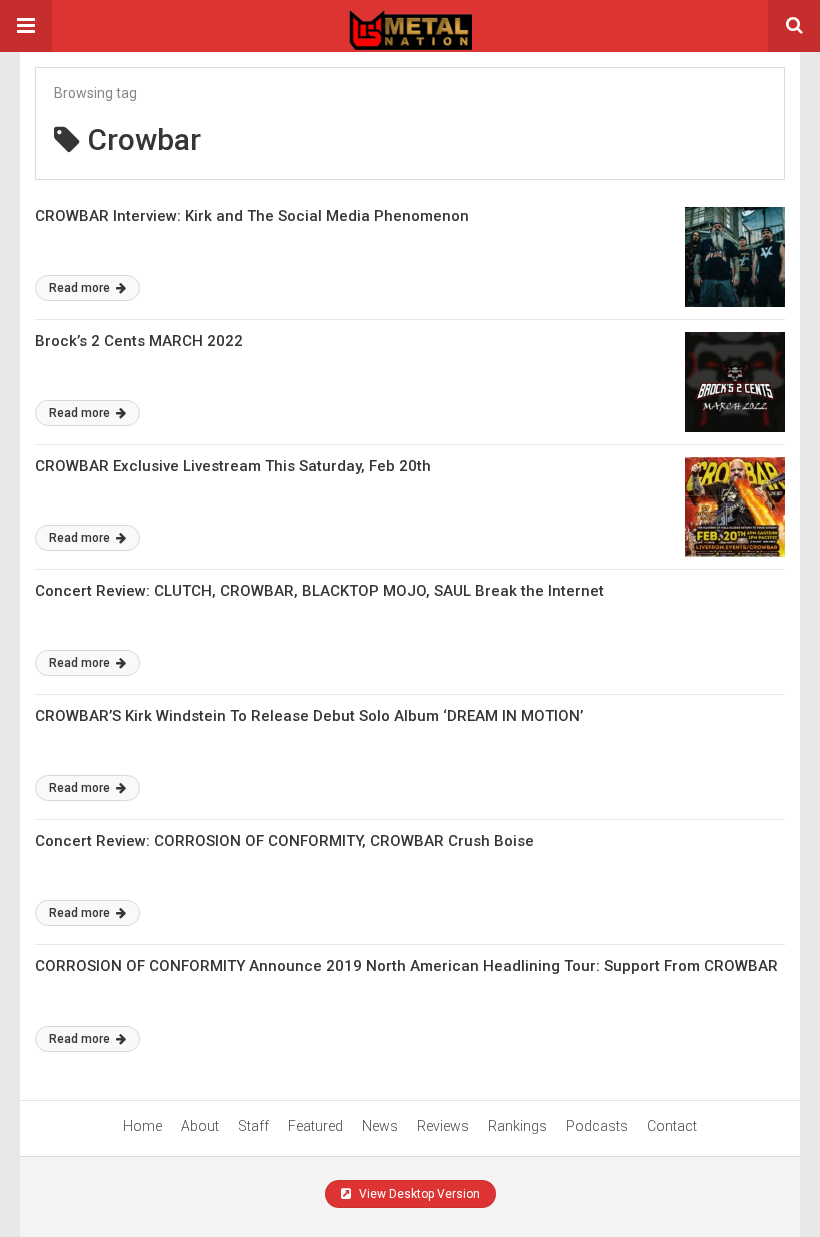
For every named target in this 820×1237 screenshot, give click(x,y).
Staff (253, 1126)
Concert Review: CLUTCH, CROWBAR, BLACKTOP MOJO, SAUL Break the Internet (319, 591)
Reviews (443, 1126)
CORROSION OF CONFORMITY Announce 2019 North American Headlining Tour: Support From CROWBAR (406, 966)
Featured (315, 1126)
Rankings (517, 1126)
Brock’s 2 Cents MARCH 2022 (139, 341)
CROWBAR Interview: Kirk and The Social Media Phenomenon (252, 216)
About (200, 1126)
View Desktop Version (418, 1194)
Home (142, 1126)
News (380, 1126)
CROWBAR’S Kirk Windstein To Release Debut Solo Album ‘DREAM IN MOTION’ (309, 716)
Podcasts (597, 1126)
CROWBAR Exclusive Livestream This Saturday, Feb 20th (233, 466)
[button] (26, 26)
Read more (81, 288)
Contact (672, 1126)
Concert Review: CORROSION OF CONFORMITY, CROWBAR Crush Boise (284, 841)
